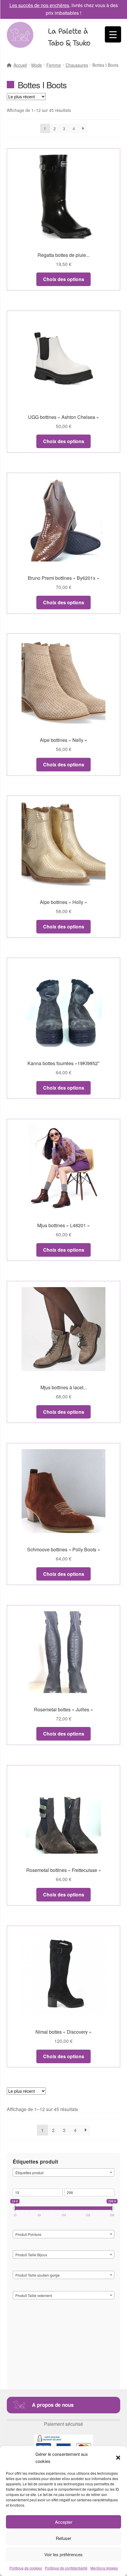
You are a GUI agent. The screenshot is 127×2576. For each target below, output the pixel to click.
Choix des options (64, 279)
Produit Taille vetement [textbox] (34, 2295)
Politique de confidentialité (66, 2568)
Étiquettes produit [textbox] (29, 2173)
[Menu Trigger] (113, 34)
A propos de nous (53, 2405)
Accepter (64, 2522)
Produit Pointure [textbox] (28, 2234)
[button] (118, 2458)
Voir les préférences (63, 2554)
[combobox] (64, 2172)
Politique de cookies (26, 2568)
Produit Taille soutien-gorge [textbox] (38, 2275)
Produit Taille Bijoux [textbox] (31, 2255)
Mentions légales (104, 2568)
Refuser (63, 2538)
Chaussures (77, 65)
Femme (54, 65)
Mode (37, 65)
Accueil (20, 65)
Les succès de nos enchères (39, 5)
